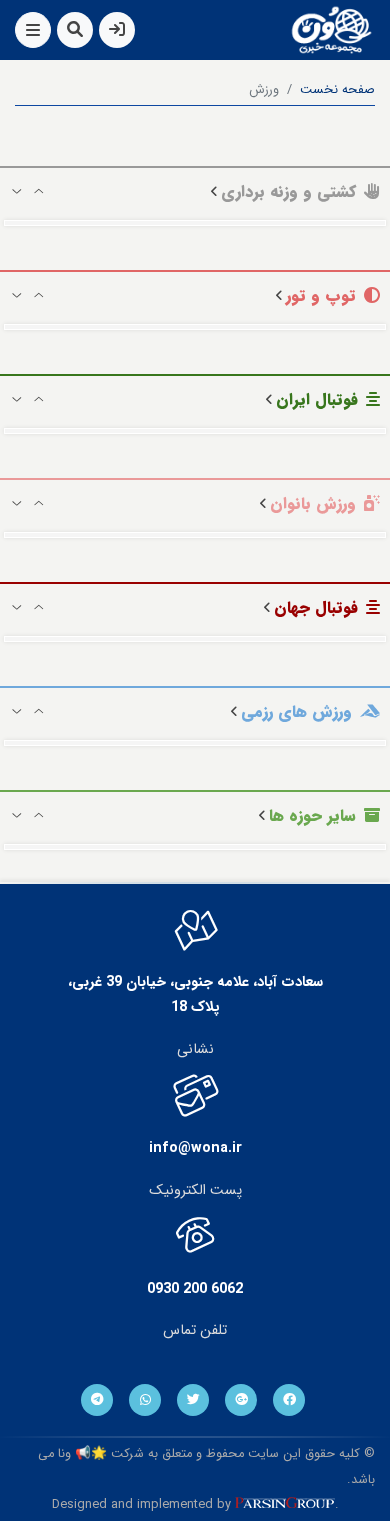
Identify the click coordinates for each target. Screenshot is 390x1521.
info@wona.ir (195, 1148)
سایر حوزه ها (312, 815)
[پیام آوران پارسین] (285, 1506)
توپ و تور (321, 295)
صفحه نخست (337, 90)
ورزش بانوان (313, 503)
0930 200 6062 (195, 1289)
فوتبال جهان (316, 607)
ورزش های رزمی (296, 711)
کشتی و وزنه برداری (288, 191)
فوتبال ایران (317, 399)
